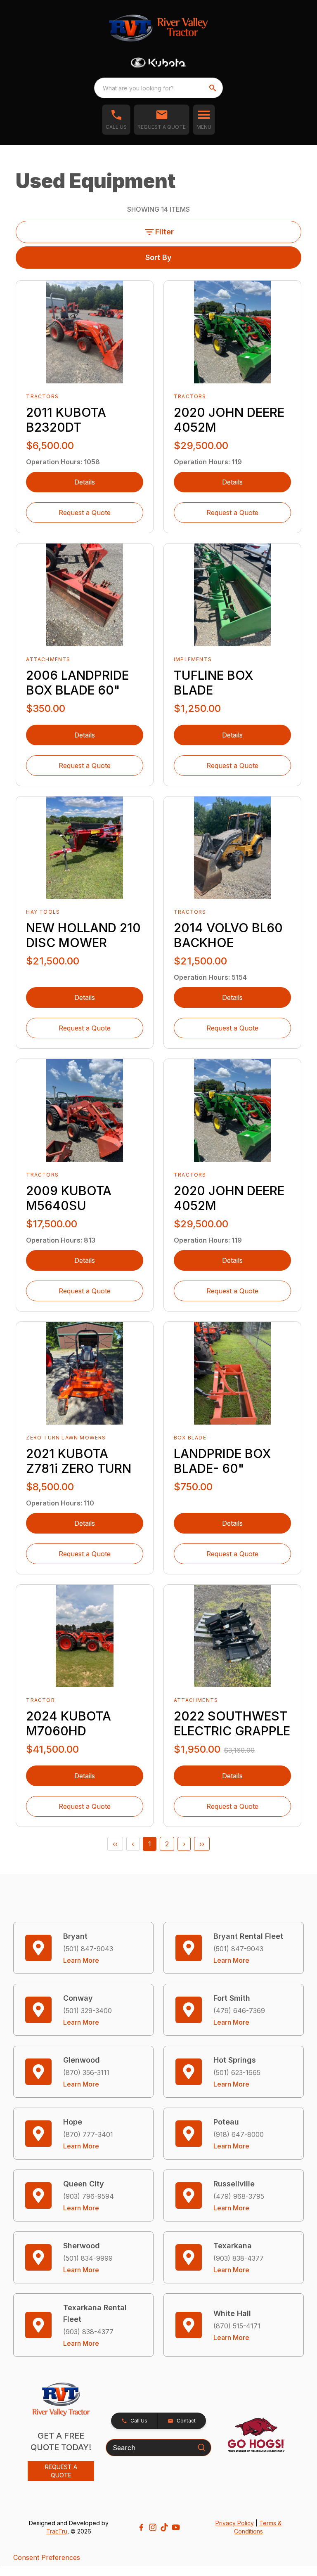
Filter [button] (164, 232)
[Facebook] (141, 2527)
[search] (213, 88)
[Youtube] (176, 2527)
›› (202, 1844)
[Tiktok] (164, 2527)
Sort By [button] (158, 257)
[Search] (201, 2447)
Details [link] (85, 482)
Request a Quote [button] (85, 513)
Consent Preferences (47, 2557)
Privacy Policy (235, 2523)
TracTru (57, 2531)
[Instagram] (153, 2527)
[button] (116, 120)
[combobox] (158, 88)
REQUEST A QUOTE (61, 2471)
